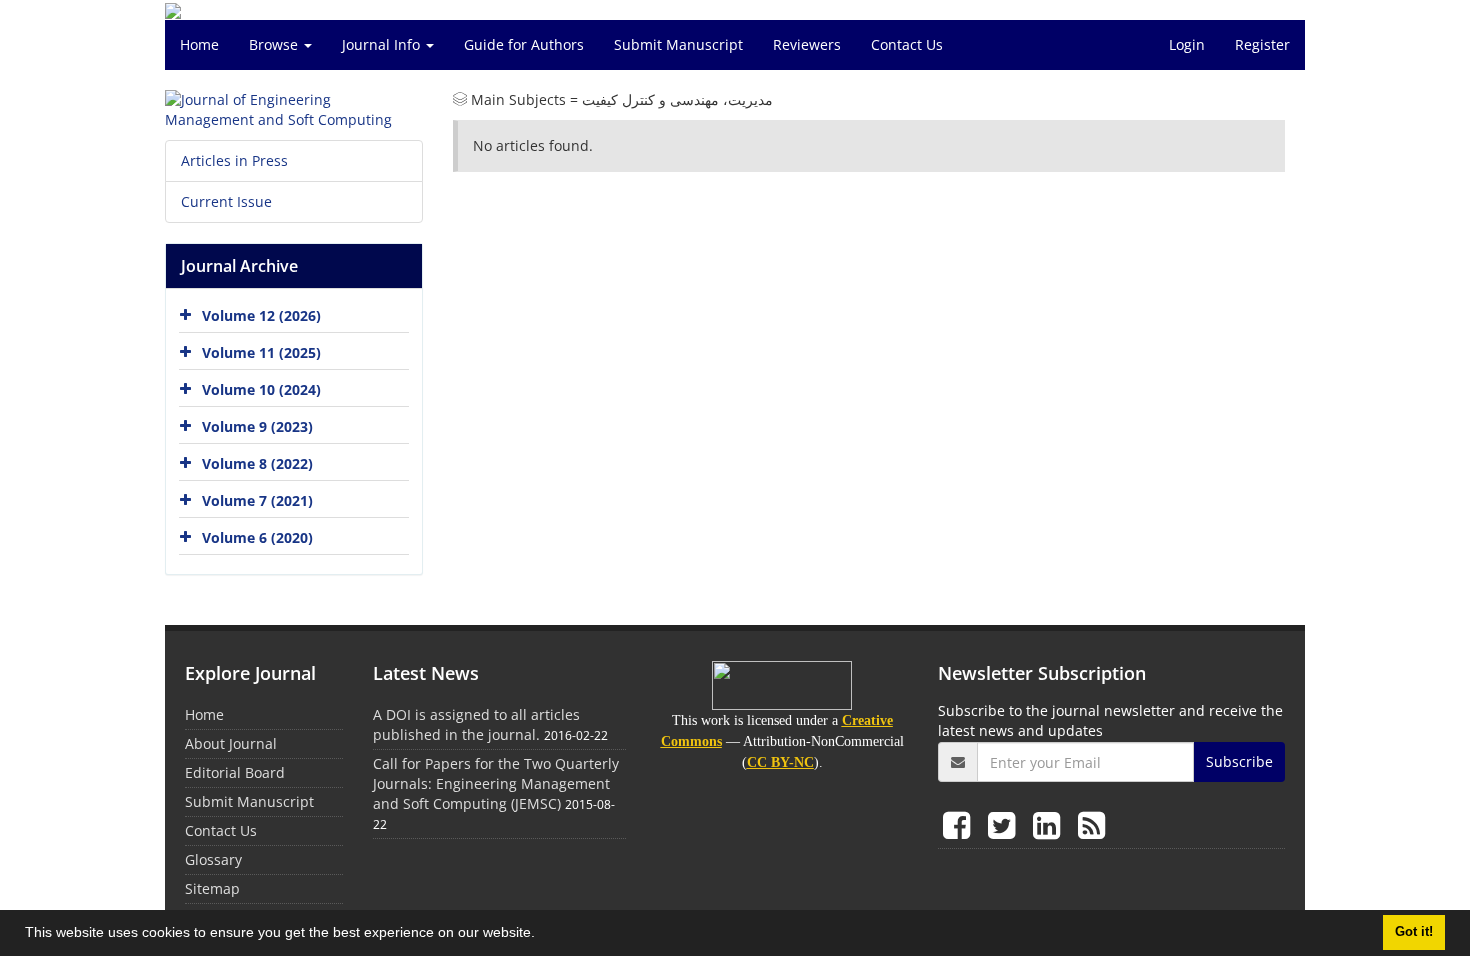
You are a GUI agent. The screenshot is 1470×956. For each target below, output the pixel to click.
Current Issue (226, 201)
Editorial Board (235, 772)
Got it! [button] (1414, 932)
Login (1187, 44)
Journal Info (383, 44)
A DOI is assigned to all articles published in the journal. (476, 724)
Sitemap (212, 888)
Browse (275, 44)
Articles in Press (234, 160)
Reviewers (807, 44)
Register (1262, 44)
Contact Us (907, 44)
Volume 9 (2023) (257, 426)
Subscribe (1239, 761)
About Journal (231, 743)
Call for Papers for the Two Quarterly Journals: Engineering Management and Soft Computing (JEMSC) (496, 783)
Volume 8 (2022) (257, 463)
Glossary (213, 859)
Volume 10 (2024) (261, 389)
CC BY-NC (780, 762)
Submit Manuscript (678, 44)
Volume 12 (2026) (261, 315)
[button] (542, 935)
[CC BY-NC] (782, 685)
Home (199, 44)
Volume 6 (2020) (257, 537)
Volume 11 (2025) (261, 352)
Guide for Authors (524, 44)
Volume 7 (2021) (257, 500)
